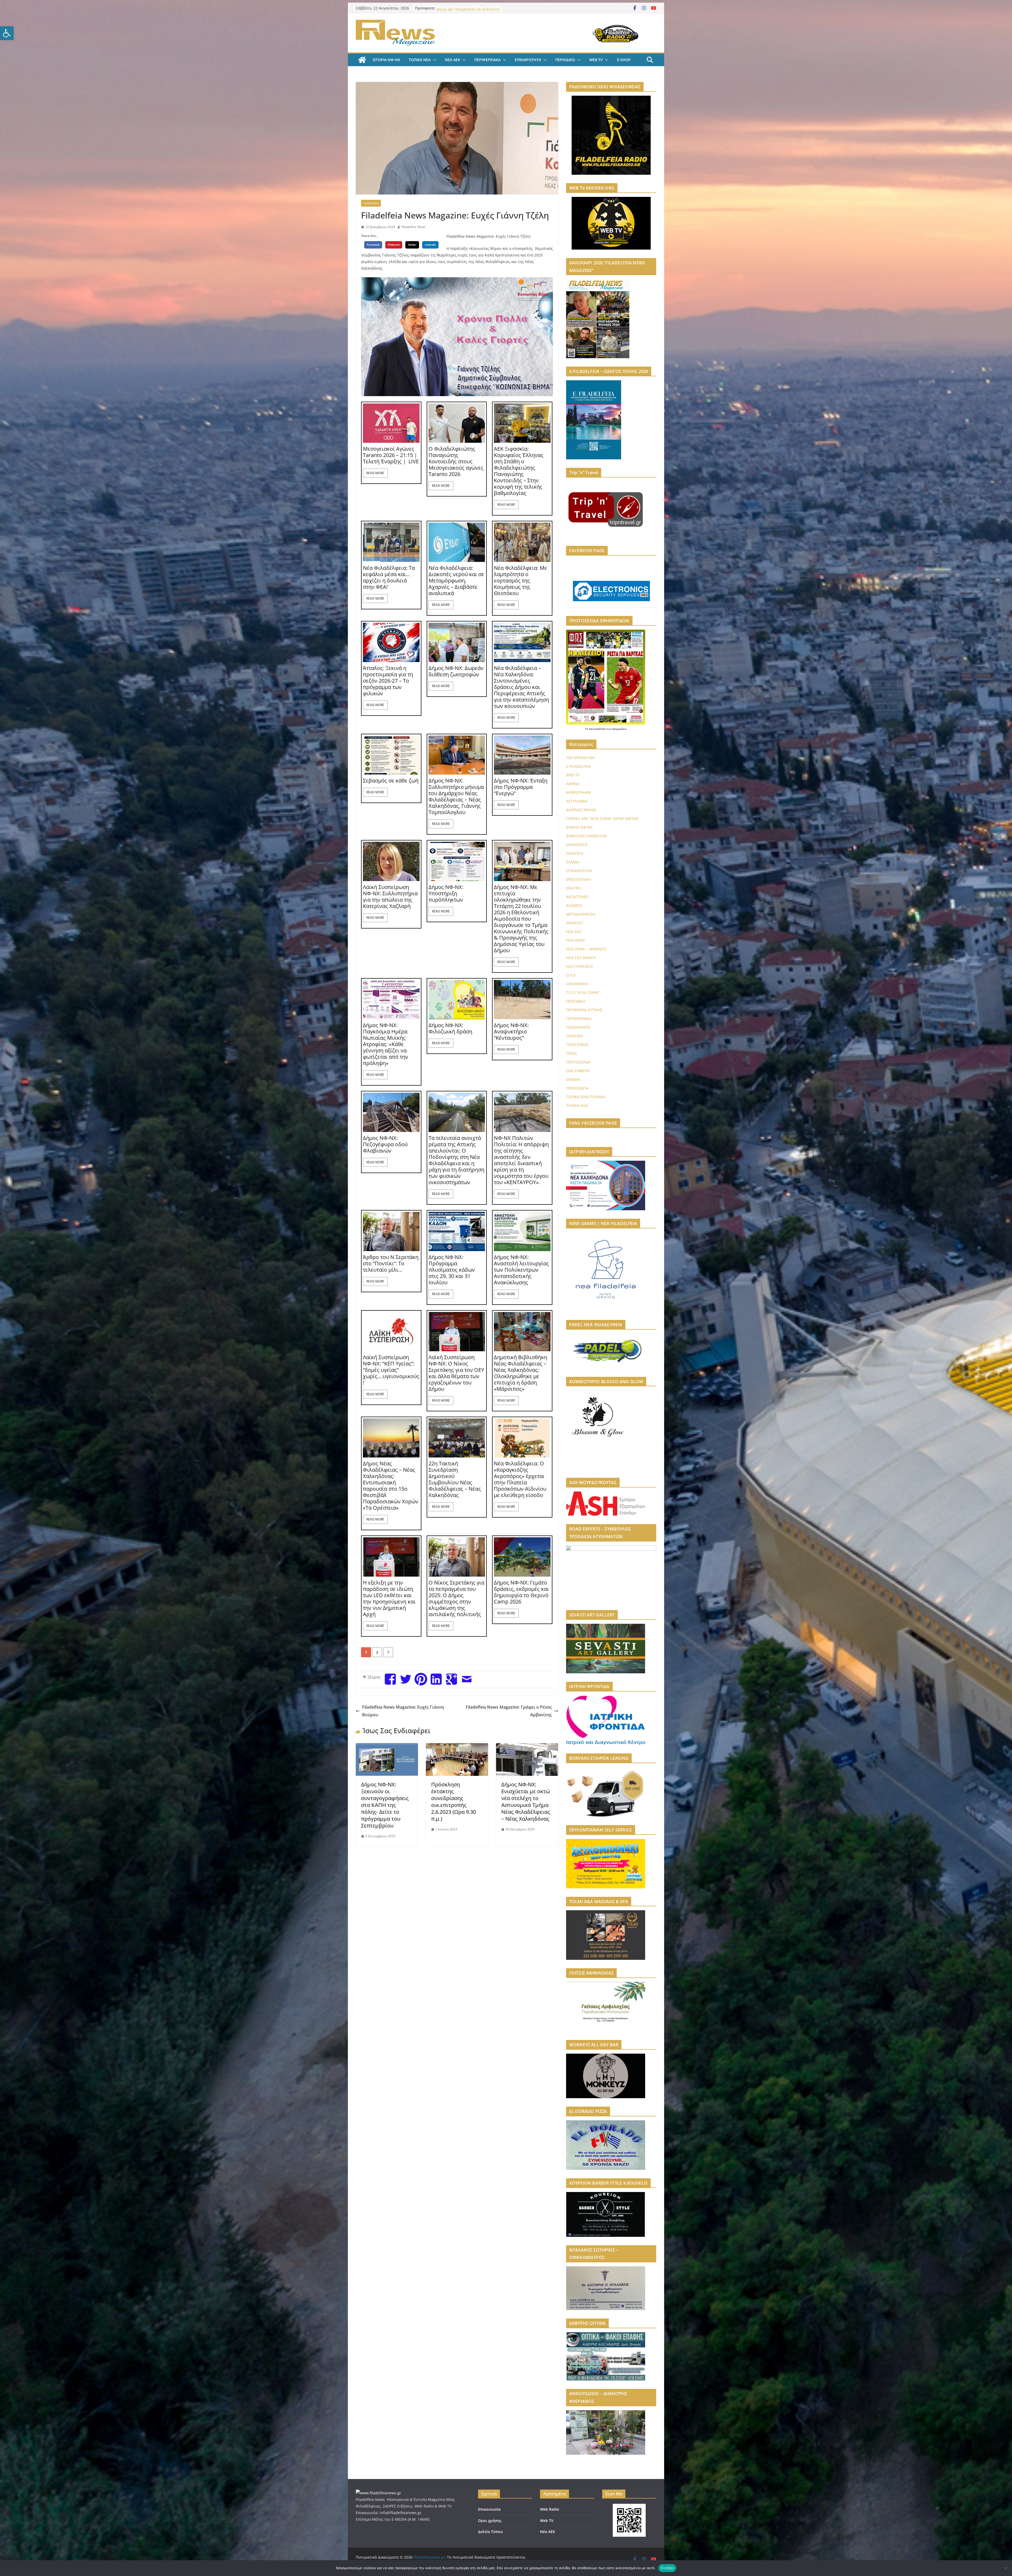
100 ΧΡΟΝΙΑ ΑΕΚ (580, 758)
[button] (7, 33)
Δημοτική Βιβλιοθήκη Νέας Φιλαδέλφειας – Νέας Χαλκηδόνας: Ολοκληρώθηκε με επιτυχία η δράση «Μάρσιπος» (520, 1373)
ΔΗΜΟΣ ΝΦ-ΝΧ (579, 827)
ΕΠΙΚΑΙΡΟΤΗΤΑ (528, 60)
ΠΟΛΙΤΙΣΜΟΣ (577, 1045)
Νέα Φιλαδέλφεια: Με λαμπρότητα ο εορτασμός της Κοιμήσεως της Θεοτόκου (520, 581)
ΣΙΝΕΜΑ (573, 1079)
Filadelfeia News (413, 227)
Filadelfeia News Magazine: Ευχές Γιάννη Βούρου (403, 1711)
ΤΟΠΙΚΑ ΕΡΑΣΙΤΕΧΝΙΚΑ (586, 1097)
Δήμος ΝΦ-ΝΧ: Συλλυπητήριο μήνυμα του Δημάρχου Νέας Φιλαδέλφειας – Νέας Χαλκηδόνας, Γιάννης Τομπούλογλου (456, 796)
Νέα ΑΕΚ (548, 2532)
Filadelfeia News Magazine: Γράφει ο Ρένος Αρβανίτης (509, 1711)
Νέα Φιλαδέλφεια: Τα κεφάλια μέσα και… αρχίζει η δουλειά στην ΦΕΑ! (389, 577)
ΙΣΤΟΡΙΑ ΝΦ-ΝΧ (386, 60)
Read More (375, 473)
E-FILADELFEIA (578, 766)
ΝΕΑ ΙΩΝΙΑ (575, 940)
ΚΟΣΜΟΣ (574, 905)
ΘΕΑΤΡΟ (573, 888)
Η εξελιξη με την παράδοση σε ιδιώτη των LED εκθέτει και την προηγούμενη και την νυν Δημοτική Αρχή (389, 1598)
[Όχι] (1005, 2568)
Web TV (547, 2521)
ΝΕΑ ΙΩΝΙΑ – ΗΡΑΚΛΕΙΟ (586, 949)
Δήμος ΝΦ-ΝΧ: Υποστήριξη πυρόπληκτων (446, 893)
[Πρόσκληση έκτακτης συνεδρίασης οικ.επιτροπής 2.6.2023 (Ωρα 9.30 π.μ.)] (457, 1747)
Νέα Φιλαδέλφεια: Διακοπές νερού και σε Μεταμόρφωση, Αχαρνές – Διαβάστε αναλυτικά (456, 581)
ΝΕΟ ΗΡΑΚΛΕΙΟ (579, 966)
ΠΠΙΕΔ (571, 1053)
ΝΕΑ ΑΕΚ (453, 60)
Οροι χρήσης (490, 2521)
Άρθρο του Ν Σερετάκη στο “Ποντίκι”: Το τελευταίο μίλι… (391, 1263)
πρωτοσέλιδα (597, 729)
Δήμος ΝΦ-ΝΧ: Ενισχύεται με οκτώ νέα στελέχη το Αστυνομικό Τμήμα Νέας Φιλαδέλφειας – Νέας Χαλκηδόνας (526, 1802)
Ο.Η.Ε (571, 975)
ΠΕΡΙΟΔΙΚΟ (565, 60)
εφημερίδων (619, 729)
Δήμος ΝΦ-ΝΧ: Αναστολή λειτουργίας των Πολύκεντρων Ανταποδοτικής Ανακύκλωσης (521, 1270)
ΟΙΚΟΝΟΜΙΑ (577, 984)
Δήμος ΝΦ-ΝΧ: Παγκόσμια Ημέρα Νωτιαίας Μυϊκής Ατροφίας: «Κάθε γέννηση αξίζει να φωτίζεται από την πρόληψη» (386, 1044)
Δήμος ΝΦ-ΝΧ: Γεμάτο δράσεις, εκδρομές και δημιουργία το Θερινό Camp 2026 (521, 1592)
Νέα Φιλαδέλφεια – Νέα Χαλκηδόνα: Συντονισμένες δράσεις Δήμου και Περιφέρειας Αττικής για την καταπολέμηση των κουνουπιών (521, 687)
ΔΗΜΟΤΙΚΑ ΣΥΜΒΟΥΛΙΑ (586, 836)
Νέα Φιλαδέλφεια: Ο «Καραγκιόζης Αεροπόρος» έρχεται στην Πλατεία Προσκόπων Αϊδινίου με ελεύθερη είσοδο (520, 1479)
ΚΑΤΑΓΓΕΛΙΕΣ (577, 897)
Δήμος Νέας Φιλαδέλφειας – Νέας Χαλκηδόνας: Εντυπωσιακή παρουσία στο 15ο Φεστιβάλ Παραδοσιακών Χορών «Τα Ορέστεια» (391, 1486)
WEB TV (596, 60)
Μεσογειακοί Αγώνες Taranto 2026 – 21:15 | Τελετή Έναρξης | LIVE (391, 455)
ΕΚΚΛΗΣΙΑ (575, 853)
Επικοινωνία (489, 2509)
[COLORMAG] (378, 2493)
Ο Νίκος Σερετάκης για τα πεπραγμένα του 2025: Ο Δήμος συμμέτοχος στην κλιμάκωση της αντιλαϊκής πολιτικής (456, 1598)
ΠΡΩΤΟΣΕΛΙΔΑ (578, 1062)
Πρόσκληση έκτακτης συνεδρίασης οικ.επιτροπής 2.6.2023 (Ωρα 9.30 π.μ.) (454, 1802)
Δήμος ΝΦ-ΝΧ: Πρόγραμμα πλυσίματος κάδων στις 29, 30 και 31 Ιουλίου (452, 1270)
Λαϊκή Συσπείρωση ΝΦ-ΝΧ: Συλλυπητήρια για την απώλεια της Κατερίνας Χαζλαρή (390, 897)
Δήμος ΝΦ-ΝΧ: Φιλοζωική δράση (450, 1028)
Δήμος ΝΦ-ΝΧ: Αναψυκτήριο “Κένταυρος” (511, 1032)
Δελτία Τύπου (490, 2532)
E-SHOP (624, 60)
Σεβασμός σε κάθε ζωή (391, 781)
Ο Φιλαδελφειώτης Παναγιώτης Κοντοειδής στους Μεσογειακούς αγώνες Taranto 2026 (456, 461)
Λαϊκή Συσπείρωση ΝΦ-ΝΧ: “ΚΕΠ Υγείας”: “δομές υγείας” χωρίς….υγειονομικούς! (391, 1370)
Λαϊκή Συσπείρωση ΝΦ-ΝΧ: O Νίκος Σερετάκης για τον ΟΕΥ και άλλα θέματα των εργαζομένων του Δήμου (456, 1373)
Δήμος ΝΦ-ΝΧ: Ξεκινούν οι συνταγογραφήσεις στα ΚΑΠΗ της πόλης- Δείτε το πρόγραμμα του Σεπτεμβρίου (385, 1805)
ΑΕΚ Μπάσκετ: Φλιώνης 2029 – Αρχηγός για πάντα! (463, 11)
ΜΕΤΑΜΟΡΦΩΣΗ (581, 914)
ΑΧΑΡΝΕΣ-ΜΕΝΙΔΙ (581, 810)
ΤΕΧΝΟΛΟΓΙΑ (577, 1088)
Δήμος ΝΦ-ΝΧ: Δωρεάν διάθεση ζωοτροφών (456, 671)
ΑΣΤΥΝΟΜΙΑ (577, 801)
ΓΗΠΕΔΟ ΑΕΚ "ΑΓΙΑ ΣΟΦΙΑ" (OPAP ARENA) (602, 818)
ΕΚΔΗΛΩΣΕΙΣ (577, 845)
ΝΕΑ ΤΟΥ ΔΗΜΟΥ (581, 958)
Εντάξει (667, 2568)
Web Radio (550, 2509)
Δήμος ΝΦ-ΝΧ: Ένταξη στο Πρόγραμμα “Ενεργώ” (521, 787)
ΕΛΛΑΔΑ (573, 862)
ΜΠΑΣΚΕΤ (575, 923)
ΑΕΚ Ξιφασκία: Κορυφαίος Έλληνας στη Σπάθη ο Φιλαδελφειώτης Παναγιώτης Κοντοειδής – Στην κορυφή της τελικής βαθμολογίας (519, 471)
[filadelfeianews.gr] (362, 60)
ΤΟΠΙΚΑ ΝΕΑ (420, 60)
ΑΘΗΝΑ (573, 784)
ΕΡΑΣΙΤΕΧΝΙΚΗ (579, 879)
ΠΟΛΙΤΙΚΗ (575, 1036)
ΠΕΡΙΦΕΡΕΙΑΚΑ (487, 60)
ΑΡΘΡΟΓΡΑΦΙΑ (579, 792)
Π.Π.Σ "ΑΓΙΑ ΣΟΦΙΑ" (583, 992)
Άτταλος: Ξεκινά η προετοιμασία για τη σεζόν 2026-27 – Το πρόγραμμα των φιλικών (388, 681)
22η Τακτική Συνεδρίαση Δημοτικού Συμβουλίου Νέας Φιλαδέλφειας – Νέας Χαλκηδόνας (455, 1479)
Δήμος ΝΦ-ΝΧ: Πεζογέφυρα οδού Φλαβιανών (385, 1144)
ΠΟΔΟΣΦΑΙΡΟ (578, 1027)
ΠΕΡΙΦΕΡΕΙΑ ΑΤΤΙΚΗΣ (584, 1010)
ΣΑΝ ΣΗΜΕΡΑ (578, 1071)
